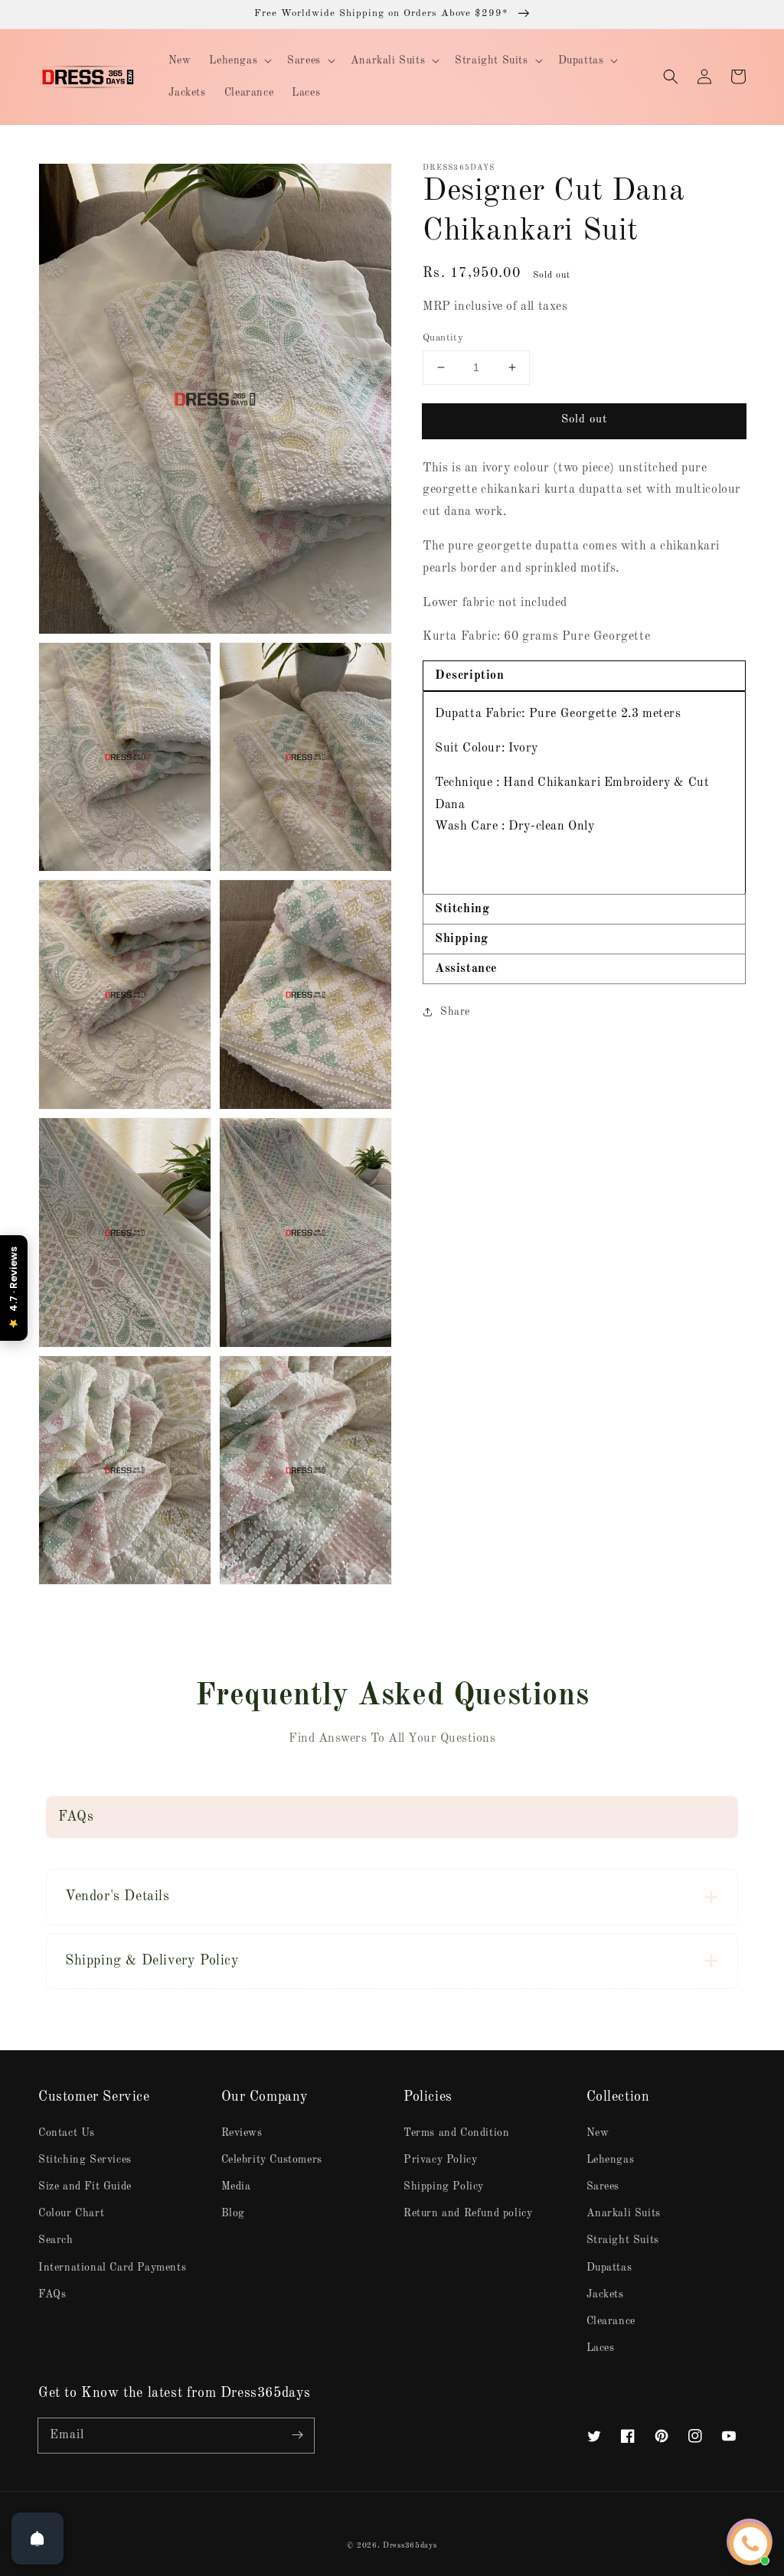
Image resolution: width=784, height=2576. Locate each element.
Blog (233, 2213)
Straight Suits (623, 2240)
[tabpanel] (584, 792)
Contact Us (67, 2133)
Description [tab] (470, 676)
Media (236, 2186)
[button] (671, 77)
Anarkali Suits (624, 2213)
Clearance (611, 2321)
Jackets (605, 2294)
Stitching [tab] (462, 909)
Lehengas (611, 2160)
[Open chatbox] (750, 2544)
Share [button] (455, 1012)
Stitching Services (85, 2160)
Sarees (603, 2186)
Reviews (242, 2133)
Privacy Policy (440, 2160)
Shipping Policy (444, 2186)
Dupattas (609, 2268)
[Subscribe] (297, 2435)
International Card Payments (112, 2268)
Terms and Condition (456, 2133)
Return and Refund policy (468, 2213)
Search (56, 2240)
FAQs (52, 2294)
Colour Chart (71, 2213)
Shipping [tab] (462, 939)
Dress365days (410, 2545)
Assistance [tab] (466, 969)
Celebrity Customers (272, 2160)
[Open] (38, 2539)
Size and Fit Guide (85, 2186)
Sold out (584, 420)
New (598, 2133)
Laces (601, 2348)
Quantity (443, 338)
